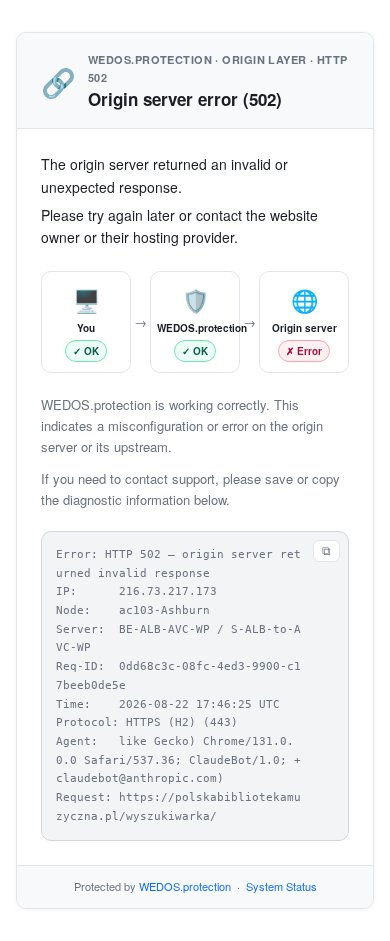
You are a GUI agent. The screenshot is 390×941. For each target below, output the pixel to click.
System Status (281, 886)
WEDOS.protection (185, 886)
